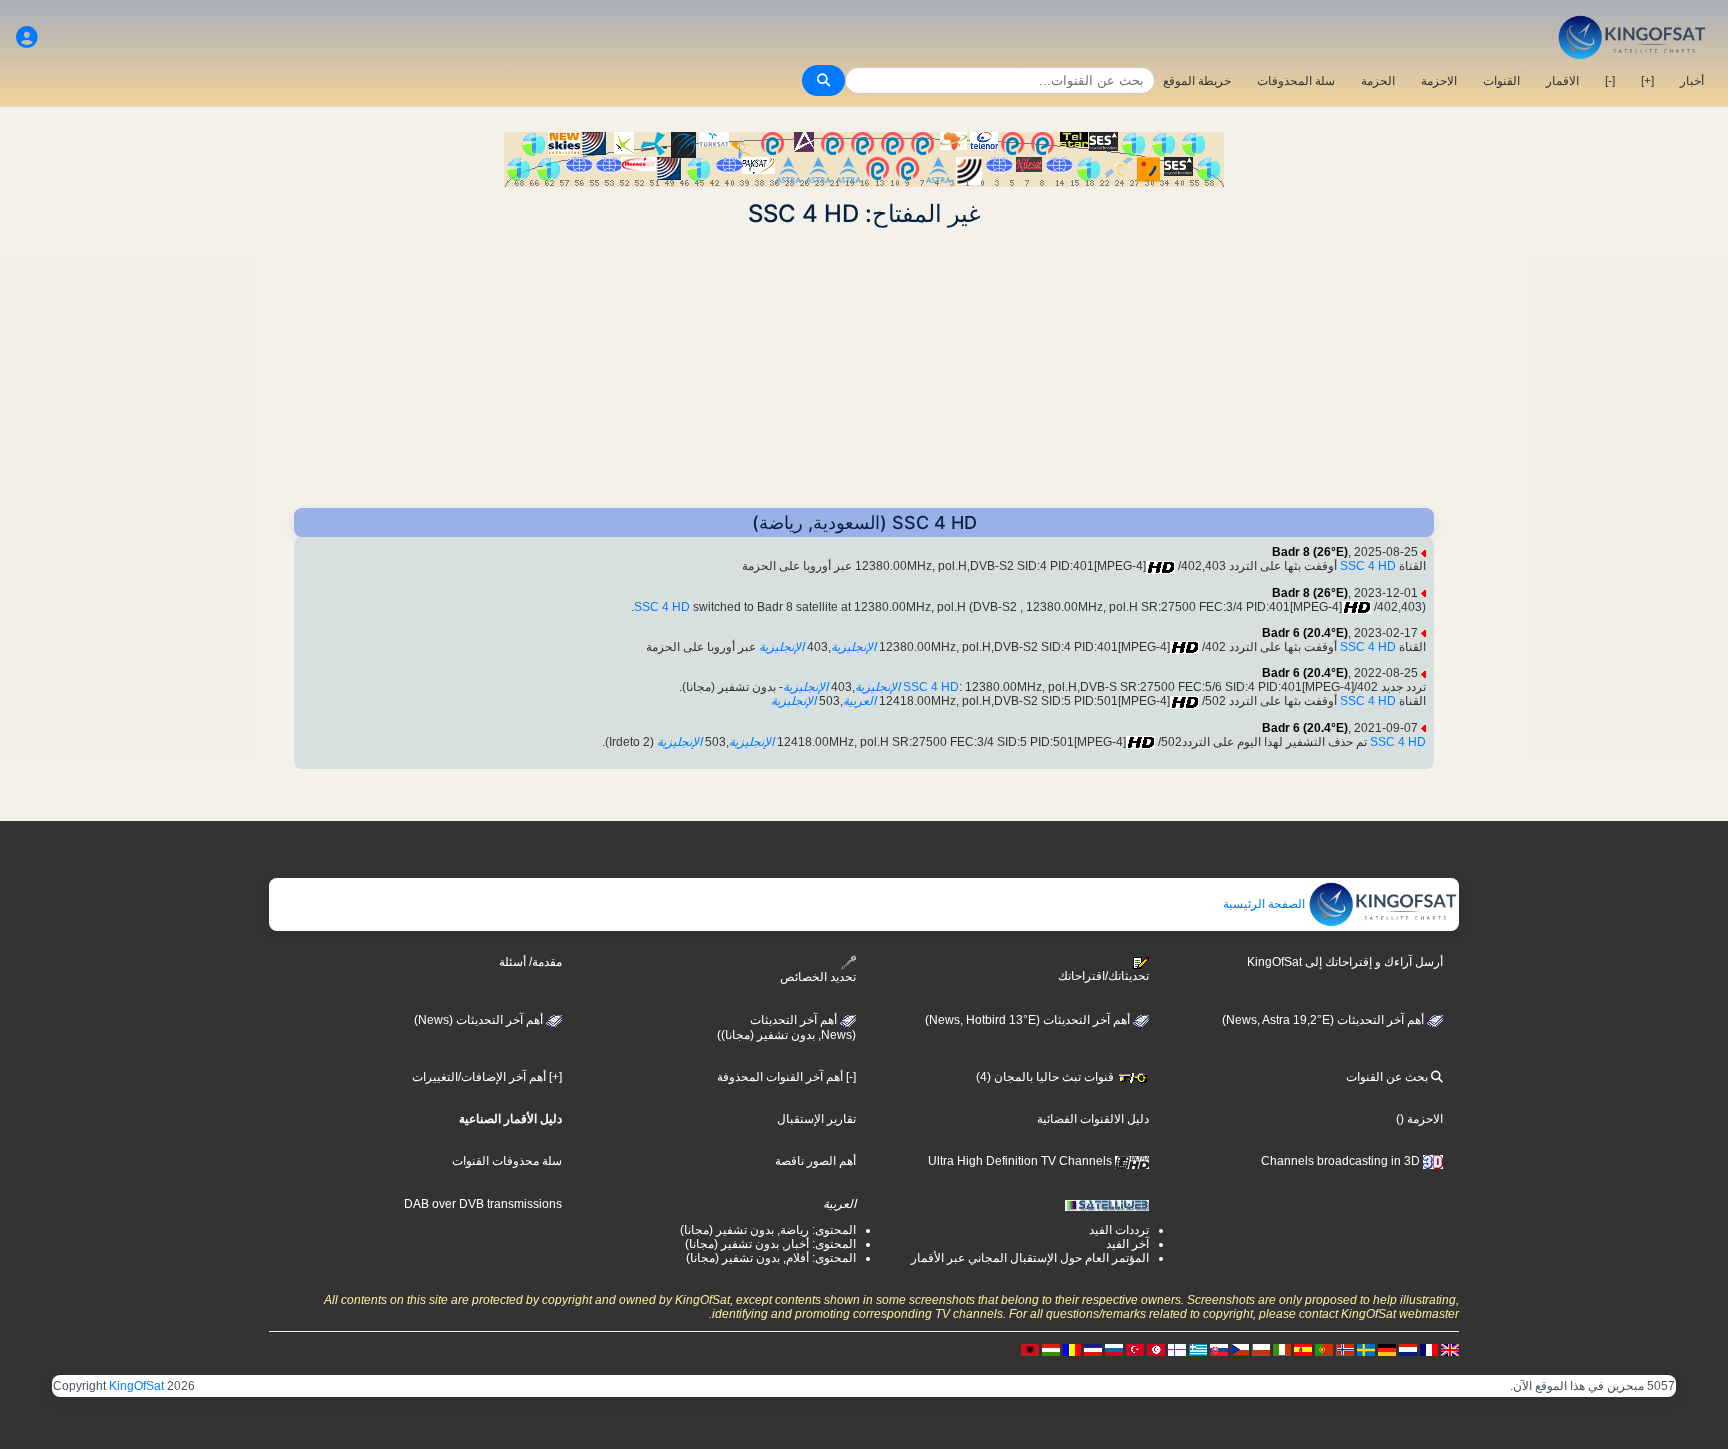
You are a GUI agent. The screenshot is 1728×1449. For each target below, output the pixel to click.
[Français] (1429, 1349)
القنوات (1501, 81)
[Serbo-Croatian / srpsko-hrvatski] (1093, 1349)
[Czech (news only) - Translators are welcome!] (1240, 1349)
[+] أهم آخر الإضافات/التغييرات (487, 1077)
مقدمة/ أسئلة (530, 962)
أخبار (1692, 81)
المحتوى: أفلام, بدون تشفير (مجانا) (771, 1258)
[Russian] (1114, 1349)
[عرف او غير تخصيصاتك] (27, 37)
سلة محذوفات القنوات (507, 1161)
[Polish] (1261, 1349)
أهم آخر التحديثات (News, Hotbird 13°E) (1029, 1020)
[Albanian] (1030, 1349)
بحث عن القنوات (1388, 1077)
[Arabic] (1156, 1349)
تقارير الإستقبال (816, 1119)
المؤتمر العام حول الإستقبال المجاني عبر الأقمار (1030, 1258)
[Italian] (1282, 1349)
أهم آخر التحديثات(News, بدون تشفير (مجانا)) (786, 1028)
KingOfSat (136, 1386)
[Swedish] (1366, 1349)
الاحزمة (1439, 81)
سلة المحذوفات (1296, 81)
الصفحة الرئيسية (1265, 904)
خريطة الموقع (1197, 81)
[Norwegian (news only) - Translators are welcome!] (1345, 1349)
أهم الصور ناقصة (815, 1161)
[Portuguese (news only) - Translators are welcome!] (1324, 1349)
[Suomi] (1177, 1349)
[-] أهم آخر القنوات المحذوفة (786, 1077)
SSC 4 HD (1368, 566)
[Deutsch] (1387, 1349)
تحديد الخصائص (818, 977)
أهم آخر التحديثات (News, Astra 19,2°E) (1324, 1020)
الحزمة (1378, 81)
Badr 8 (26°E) (1310, 552)
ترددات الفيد (1119, 1230)
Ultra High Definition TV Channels (1021, 1161)
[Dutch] (1408, 1349)
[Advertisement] (864, 368)
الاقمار (1562, 81)
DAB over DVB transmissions (483, 1204)
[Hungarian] (1051, 1349)
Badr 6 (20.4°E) (1305, 633)
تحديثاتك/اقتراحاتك (1103, 976)
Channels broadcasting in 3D (1342, 1161)
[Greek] (1198, 1349)
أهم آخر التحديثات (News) (480, 1020)
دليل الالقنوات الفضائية (1093, 1119)
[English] (1450, 1349)
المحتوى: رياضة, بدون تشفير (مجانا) (768, 1230)
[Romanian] (1072, 1349)
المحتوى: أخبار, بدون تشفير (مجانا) (770, 1244)
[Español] (1303, 1349)
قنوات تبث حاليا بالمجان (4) (1046, 1077)
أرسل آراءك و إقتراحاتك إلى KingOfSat (1345, 962)
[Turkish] (1135, 1349)
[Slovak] (1219, 1349)
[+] (1647, 81)
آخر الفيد (1127, 1244)
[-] (1610, 81)
